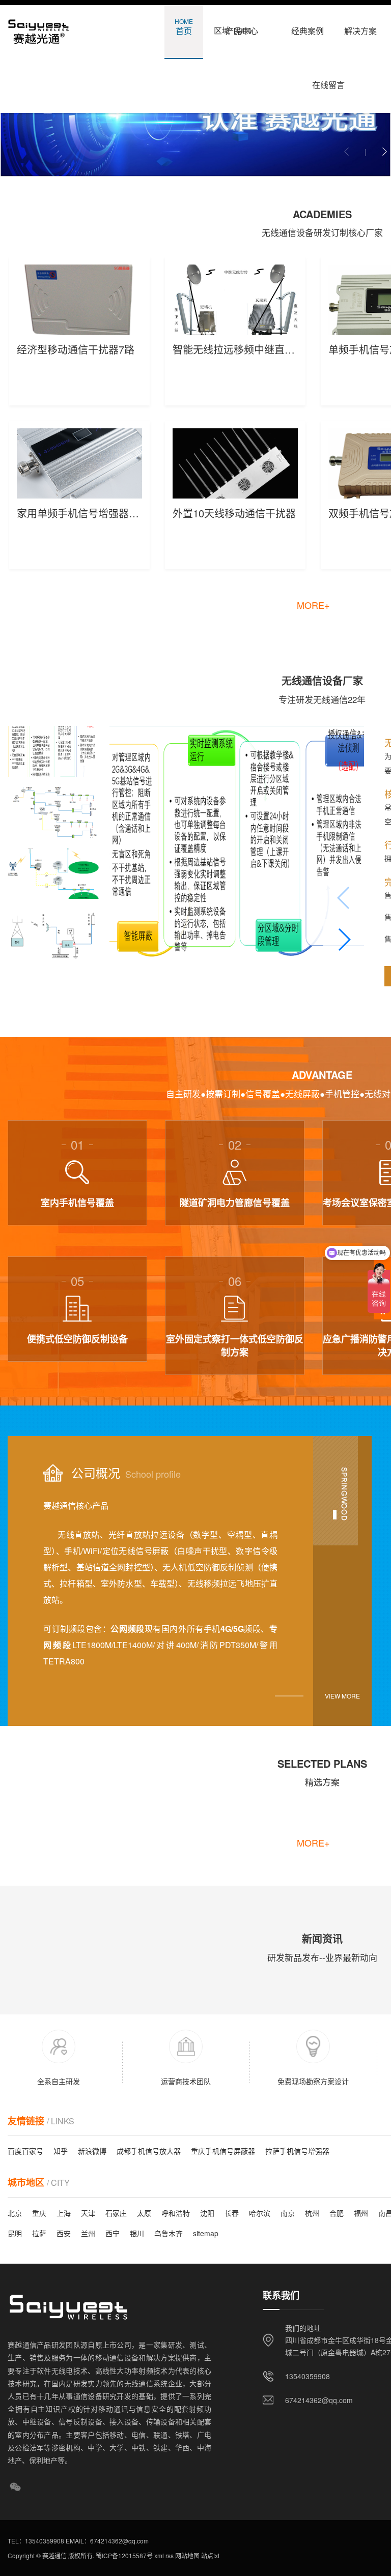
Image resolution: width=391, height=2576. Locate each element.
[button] (384, 152)
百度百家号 (25, 2151)
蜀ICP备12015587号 (123, 2555)
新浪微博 (92, 2151)
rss (169, 2555)
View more (342, 1696)
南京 (288, 2213)
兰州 (88, 2233)
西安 (64, 2233)
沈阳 (207, 2213)
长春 (232, 2213)
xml (158, 2555)
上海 (64, 2213)
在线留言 (328, 81)
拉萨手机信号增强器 (297, 2151)
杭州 (312, 2213)
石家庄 (116, 2213)
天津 (88, 2213)
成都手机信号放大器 (149, 2151)
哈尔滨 (260, 2213)
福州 (361, 2213)
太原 (144, 2213)
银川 (137, 2233)
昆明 (15, 2233)
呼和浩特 (176, 2213)
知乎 (61, 2151)
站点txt (210, 2555)
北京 (15, 2213)
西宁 (113, 2233)
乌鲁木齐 (169, 2233)
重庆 (39, 2213)
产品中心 (242, 27)
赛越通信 (54, 2555)
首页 (184, 27)
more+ (313, 605)
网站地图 (187, 2555)
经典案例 (308, 27)
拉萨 (39, 2233)
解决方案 (360, 27)
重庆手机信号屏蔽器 (223, 2151)
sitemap (206, 2233)
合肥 (337, 2213)
